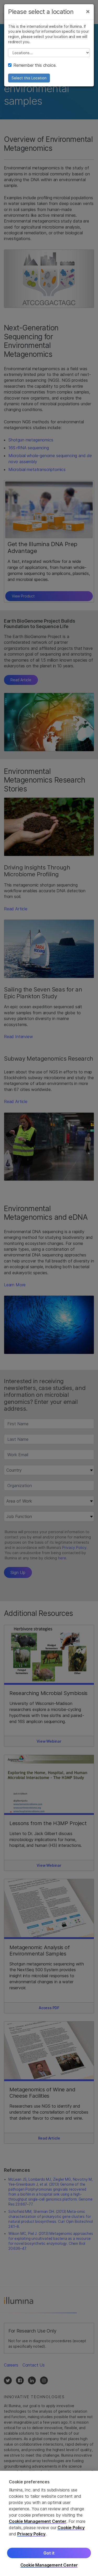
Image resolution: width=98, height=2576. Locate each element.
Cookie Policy (71, 2528)
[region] (49, 2523)
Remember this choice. (35, 65)
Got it (49, 2553)
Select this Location (29, 78)
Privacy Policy (31, 2534)
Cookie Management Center (38, 2521)
